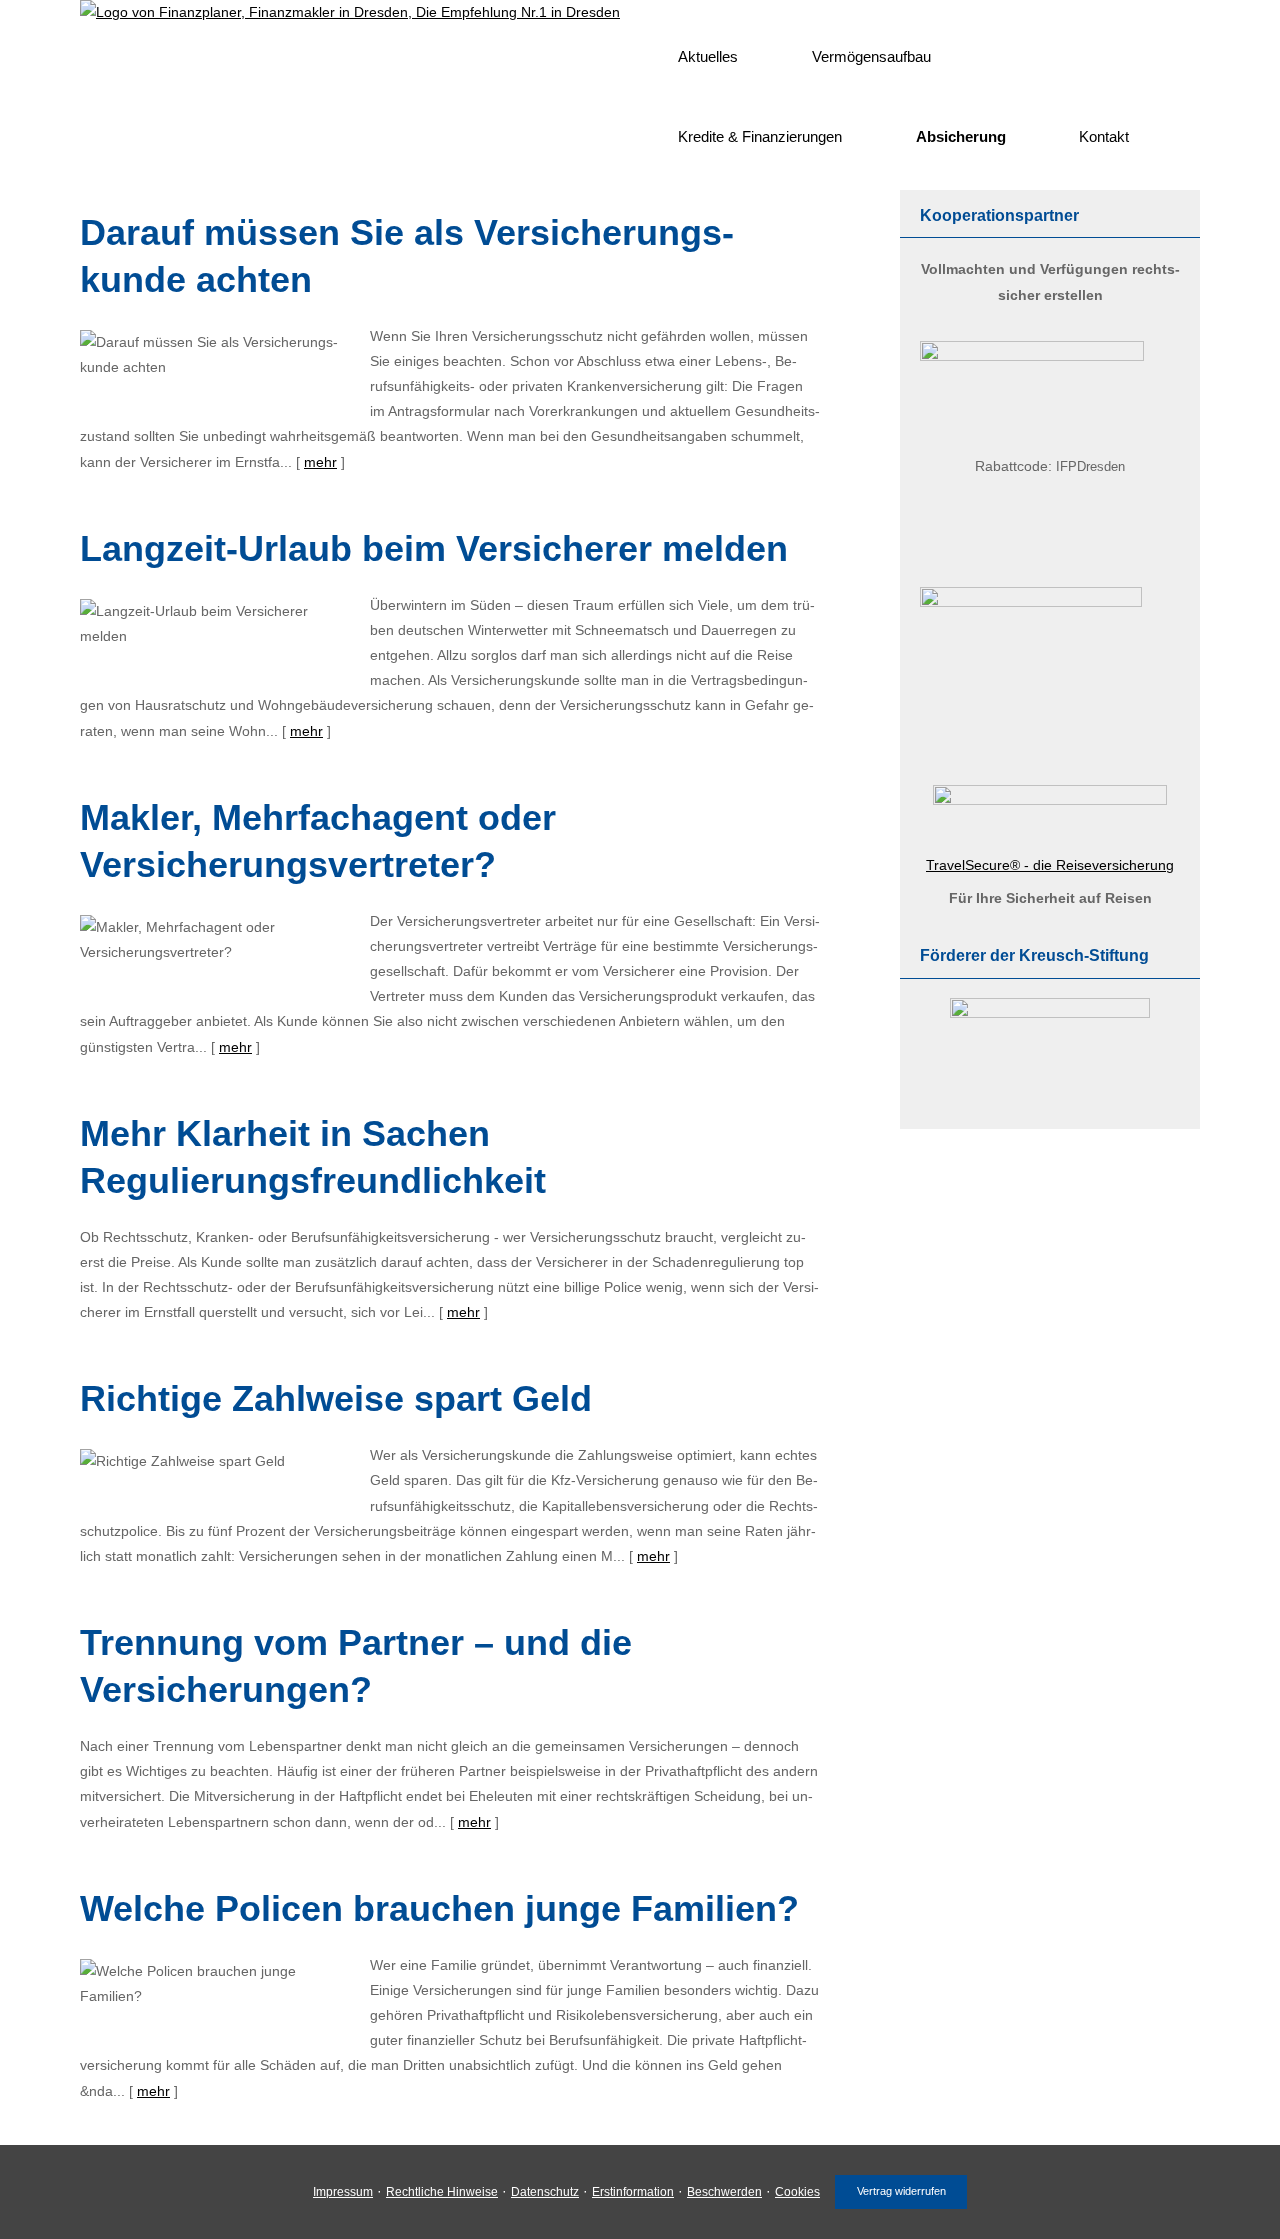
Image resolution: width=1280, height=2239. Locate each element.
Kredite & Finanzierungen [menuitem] (760, 136)
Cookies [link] (797, 2192)
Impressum (343, 2192)
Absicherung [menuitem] (961, 136)
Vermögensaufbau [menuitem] (871, 56)
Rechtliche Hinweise (442, 2192)
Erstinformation (633, 2192)
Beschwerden (724, 2192)
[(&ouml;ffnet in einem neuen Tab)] (1032, 356)
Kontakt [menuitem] (1104, 136)
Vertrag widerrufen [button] (901, 2191)
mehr (320, 462)
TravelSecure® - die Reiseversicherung (1050, 865)
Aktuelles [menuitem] (708, 56)
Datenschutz (545, 2192)
